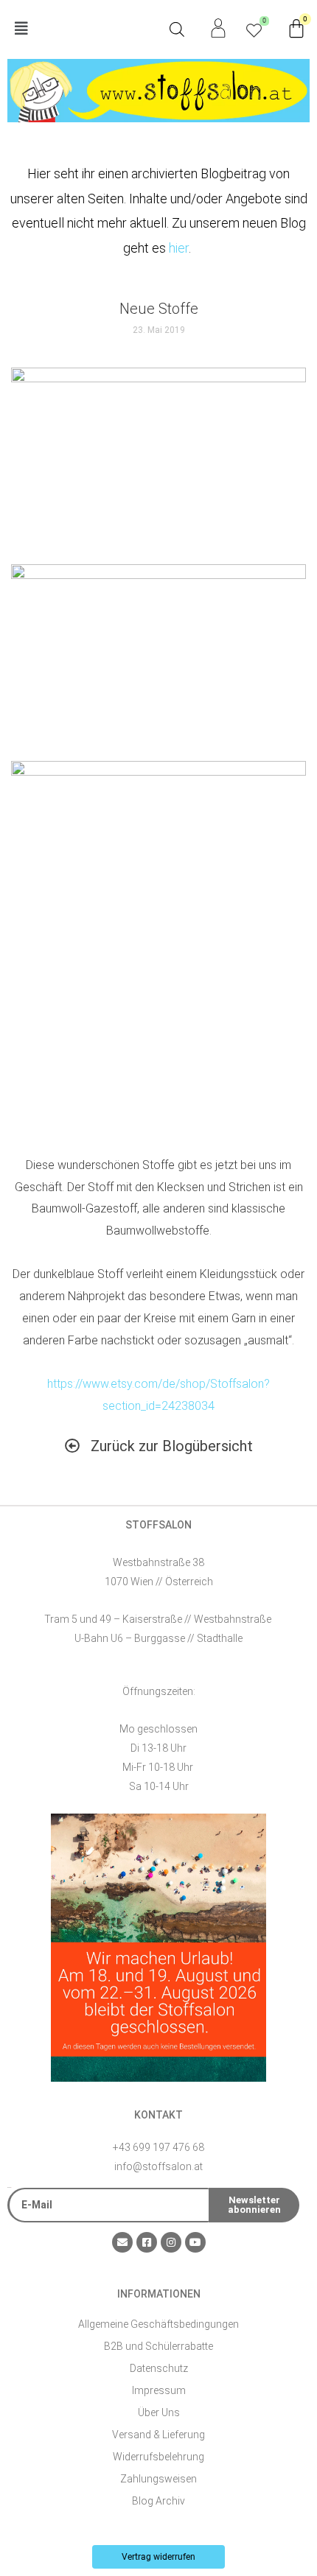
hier (179, 248)
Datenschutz (159, 2368)
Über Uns (159, 2412)
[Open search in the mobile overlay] (177, 29)
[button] (83, 29)
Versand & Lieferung (158, 2435)
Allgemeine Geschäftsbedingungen (158, 2324)
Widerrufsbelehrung (158, 2457)
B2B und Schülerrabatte (158, 2346)
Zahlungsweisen (158, 2479)
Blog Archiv (158, 2501)
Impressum (159, 2390)
